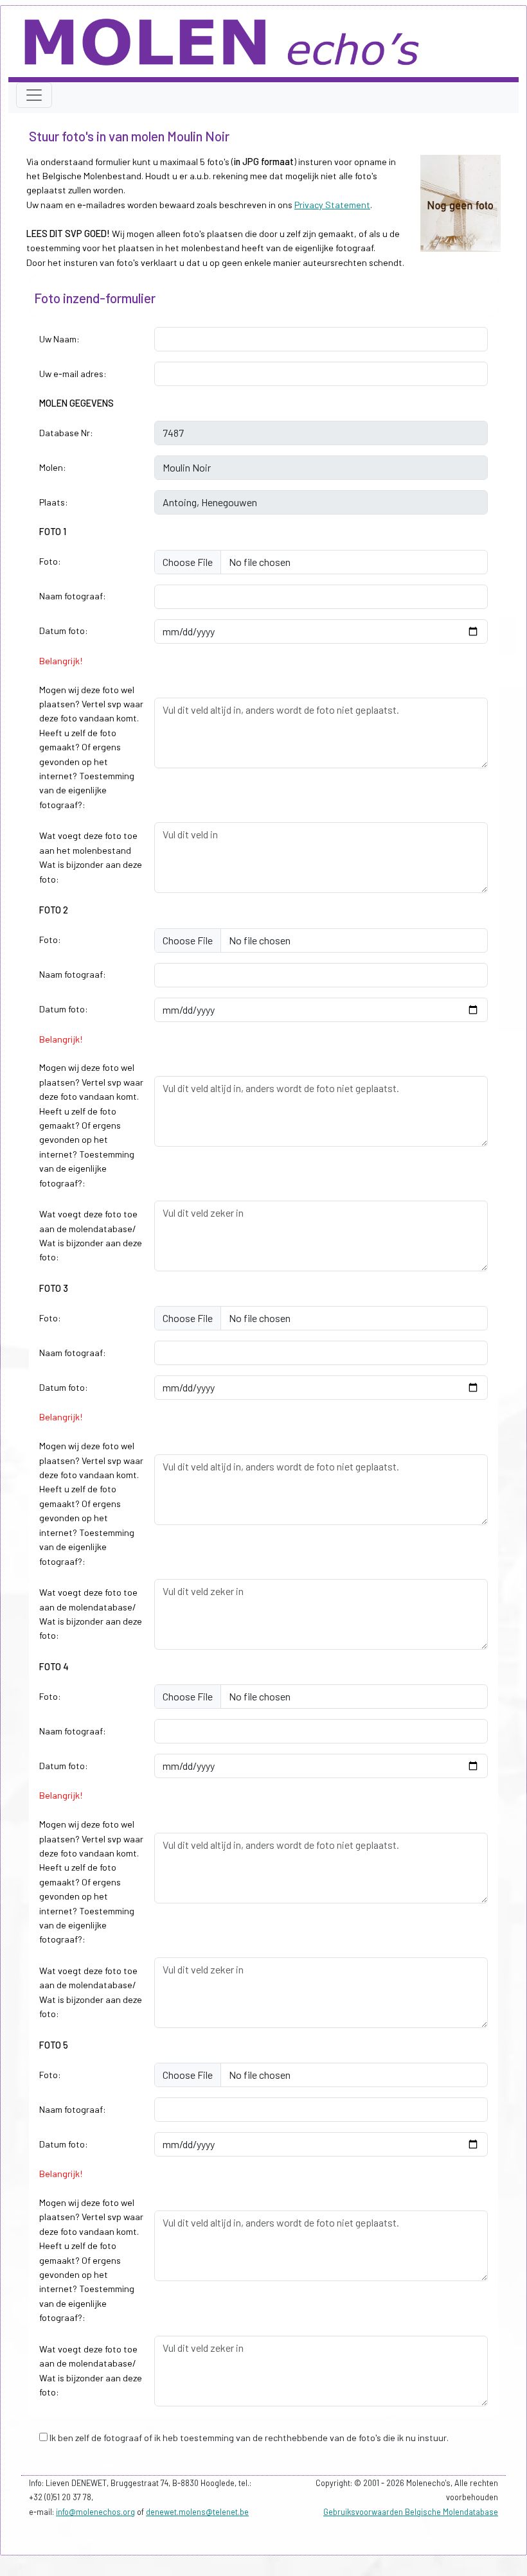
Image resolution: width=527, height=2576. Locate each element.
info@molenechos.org (95, 2512)
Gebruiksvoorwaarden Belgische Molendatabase (411, 2512)
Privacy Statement (332, 205)
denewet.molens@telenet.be (197, 2512)
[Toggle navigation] (34, 95)
